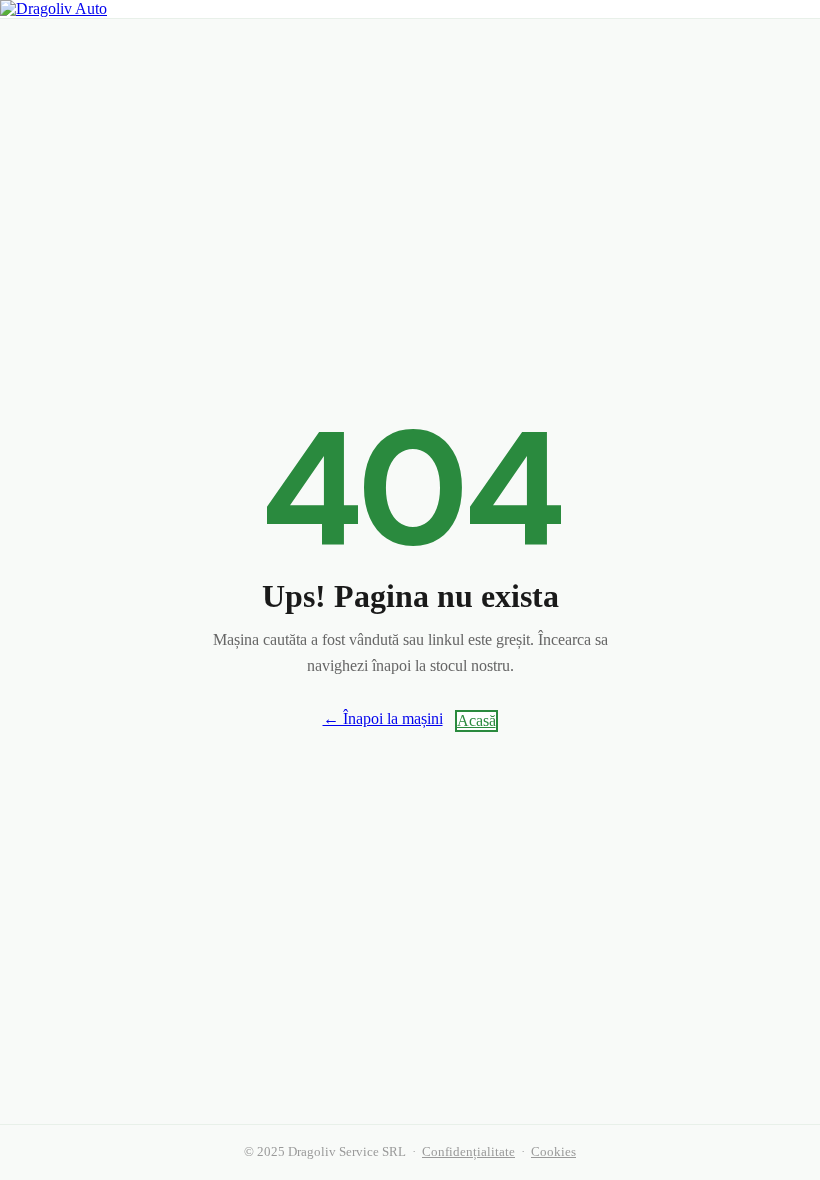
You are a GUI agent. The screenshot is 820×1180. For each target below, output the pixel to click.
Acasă (476, 720)
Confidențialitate (468, 1152)
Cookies (553, 1152)
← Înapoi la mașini (383, 718)
